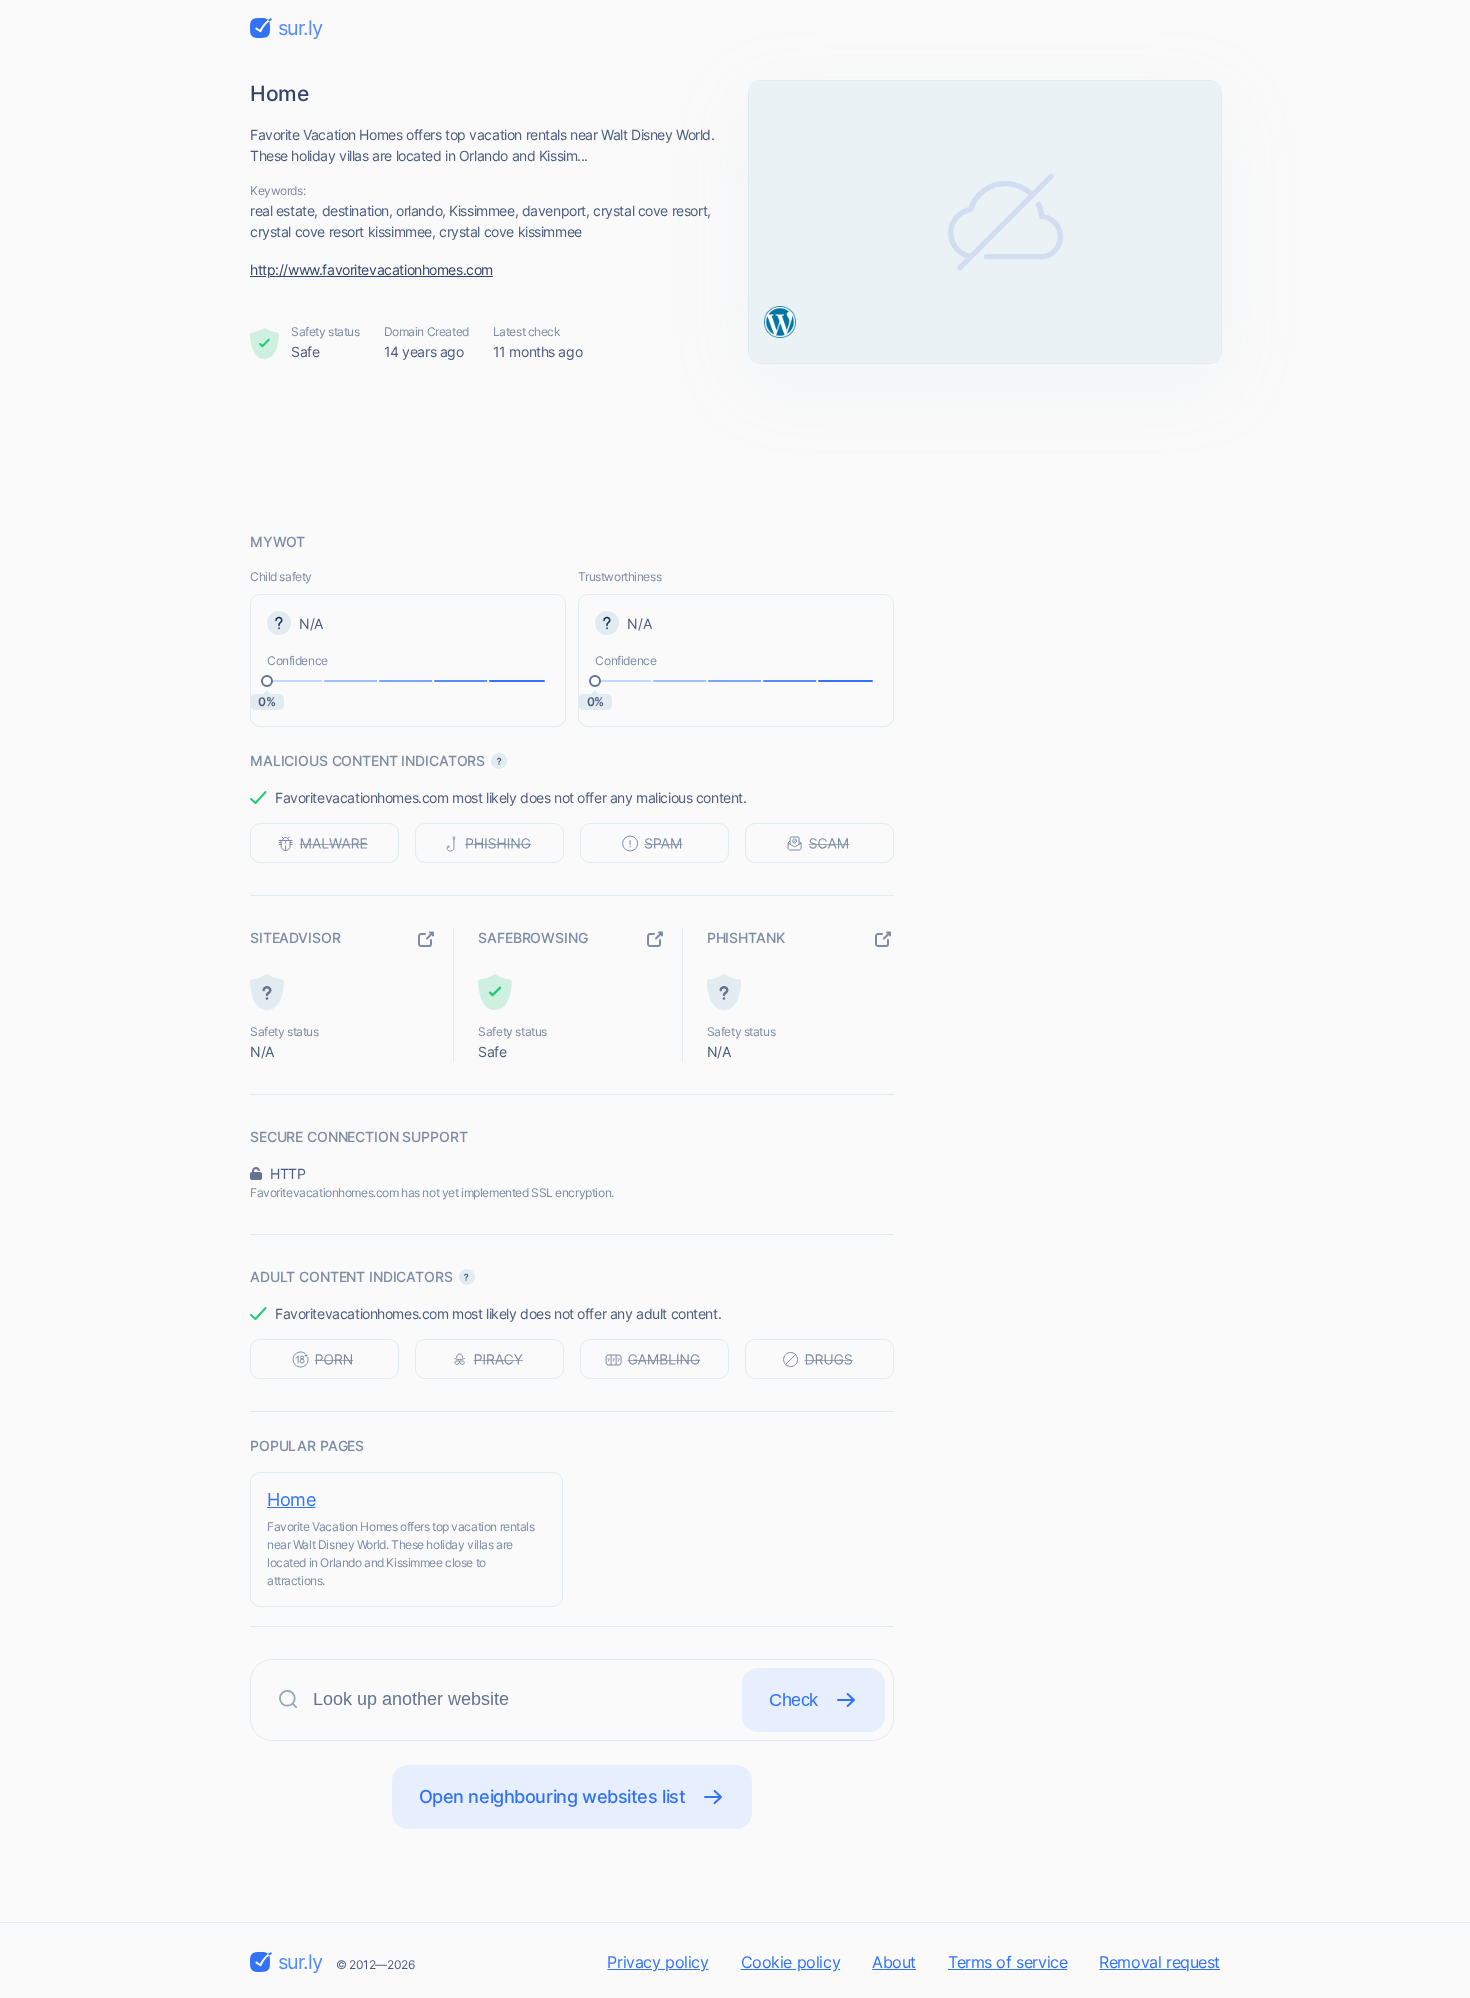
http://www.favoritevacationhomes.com (371, 269)
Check (793, 1700)
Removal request (1159, 1962)
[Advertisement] (735, 447)
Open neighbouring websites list (552, 1796)
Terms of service (1007, 1962)
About (894, 1962)
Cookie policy (791, 1962)
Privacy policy (657, 1962)
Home (291, 1499)
